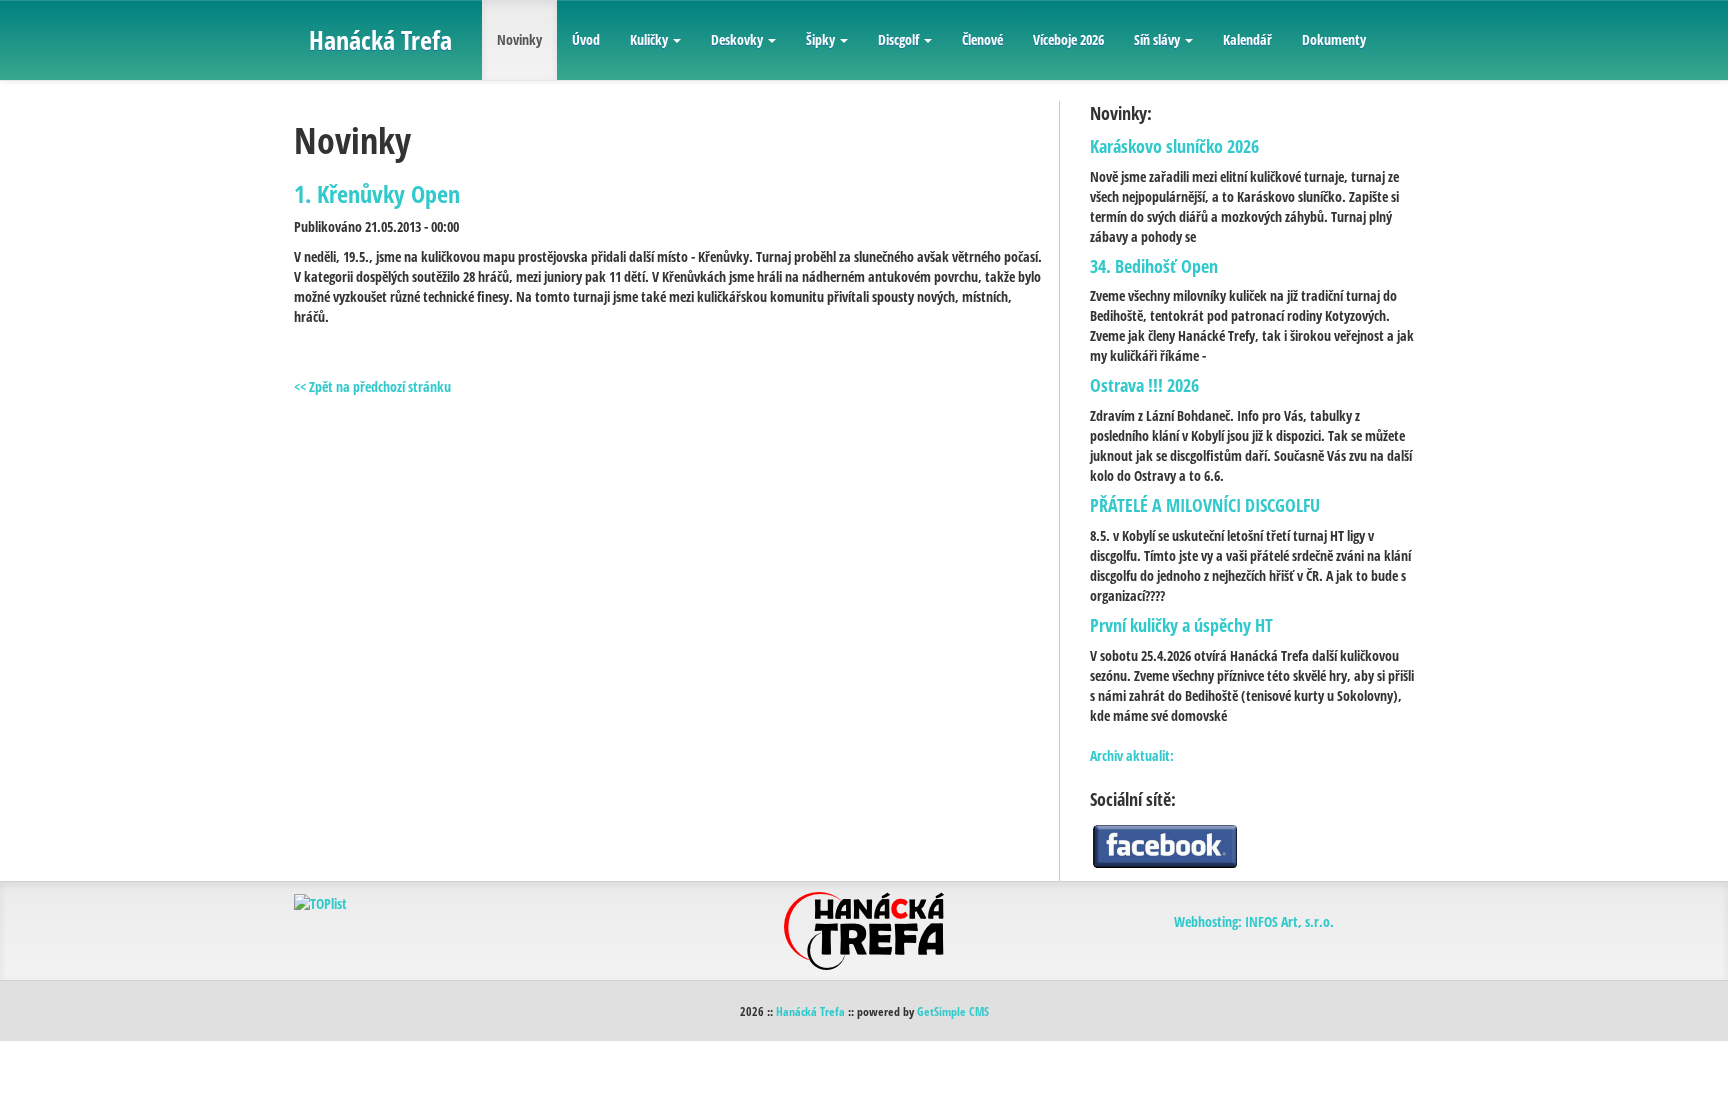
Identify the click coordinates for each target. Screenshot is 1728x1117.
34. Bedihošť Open (1154, 266)
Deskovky (737, 39)
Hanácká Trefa (810, 1011)
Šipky (820, 39)
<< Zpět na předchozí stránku (372, 386)
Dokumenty (1334, 39)
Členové (982, 39)
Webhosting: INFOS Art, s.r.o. (1254, 921)
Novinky (519, 39)
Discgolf (898, 39)
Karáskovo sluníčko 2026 (1174, 146)
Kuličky (649, 39)
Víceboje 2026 (1068, 39)
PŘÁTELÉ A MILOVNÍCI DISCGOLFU (1205, 505)
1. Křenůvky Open (377, 193)
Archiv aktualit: (1132, 755)
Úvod (586, 39)
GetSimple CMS (953, 1011)
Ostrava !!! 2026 (1144, 385)
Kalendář (1247, 39)
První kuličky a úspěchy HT (1181, 625)
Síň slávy (1157, 39)
